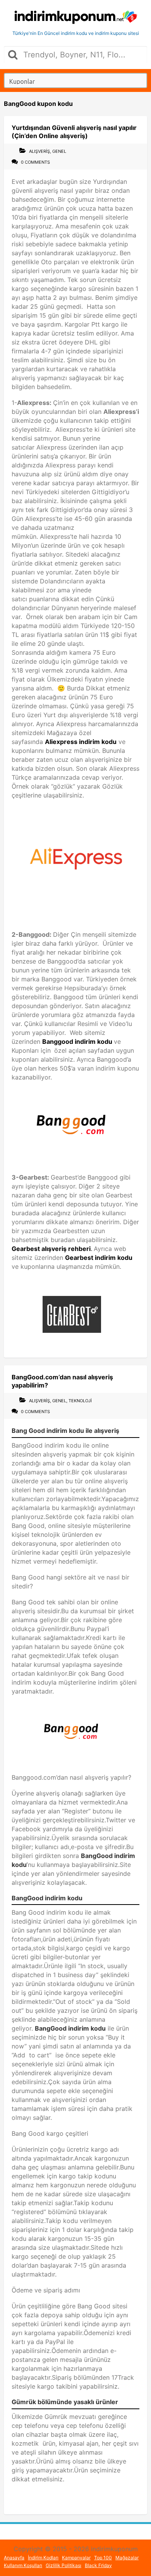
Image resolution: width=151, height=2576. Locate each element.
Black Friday (98, 2565)
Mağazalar (127, 2558)
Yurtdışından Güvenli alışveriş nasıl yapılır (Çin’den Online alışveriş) (74, 132)
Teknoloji (80, 1401)
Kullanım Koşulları (23, 2565)
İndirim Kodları (43, 2558)
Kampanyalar (76, 2558)
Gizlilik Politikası (63, 2565)
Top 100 (103, 2558)
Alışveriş (39, 151)
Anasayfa (14, 2558)
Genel (59, 151)
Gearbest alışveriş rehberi (51, 1249)
